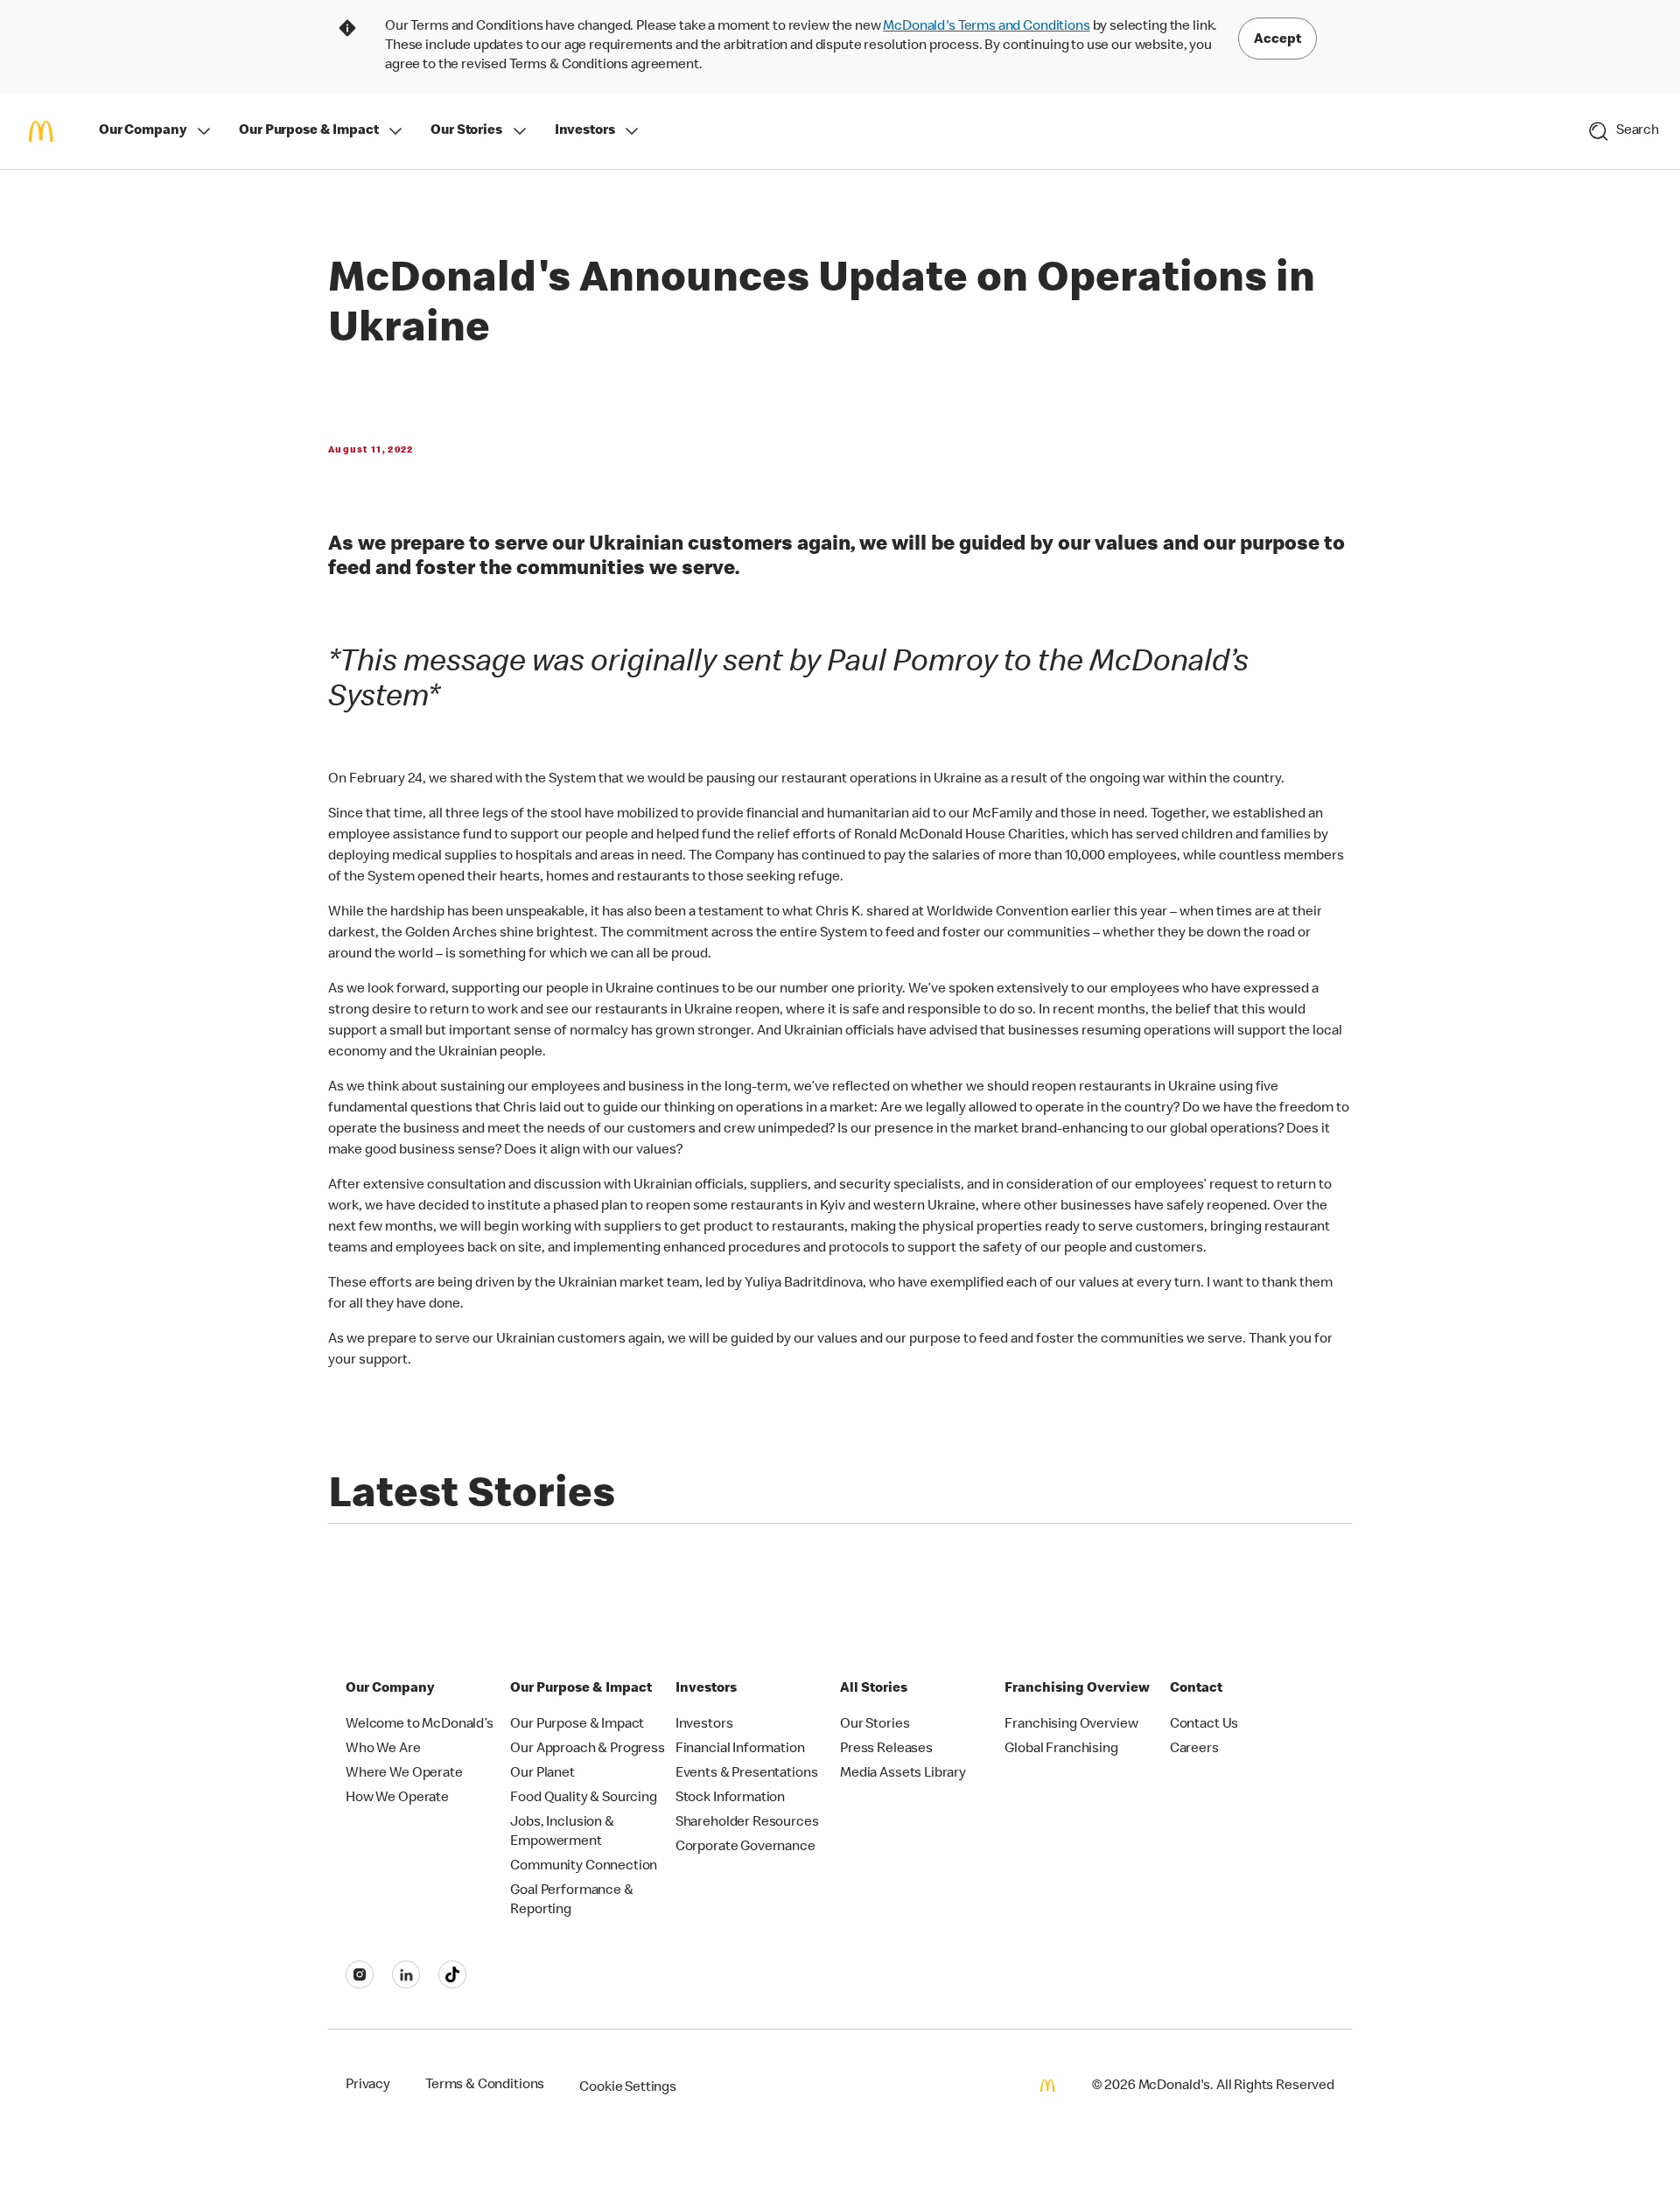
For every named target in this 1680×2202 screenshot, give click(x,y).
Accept (1277, 40)
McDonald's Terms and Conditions (986, 27)
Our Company (143, 131)
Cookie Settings (628, 2088)
